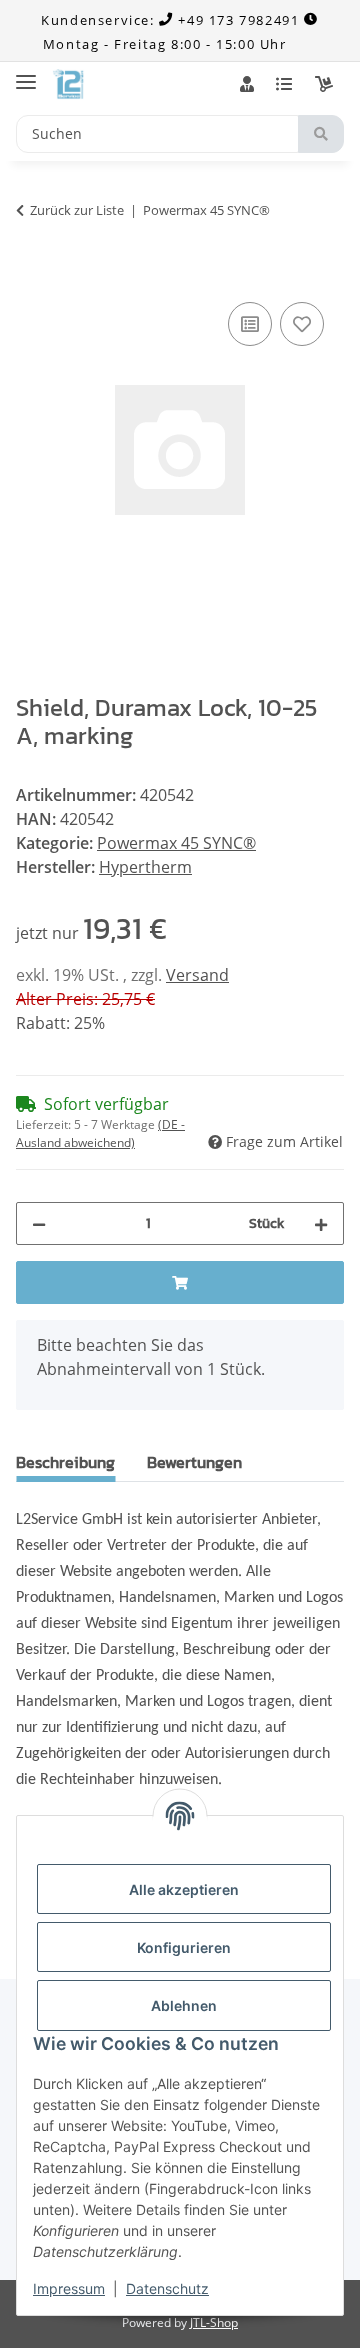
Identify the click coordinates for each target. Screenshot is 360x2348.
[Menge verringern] (39, 1223)
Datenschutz (167, 2288)
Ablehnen (184, 2005)
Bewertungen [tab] (194, 1462)
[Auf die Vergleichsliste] (250, 324)
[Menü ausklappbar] (26, 74)
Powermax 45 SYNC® (176, 843)
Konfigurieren (184, 1947)
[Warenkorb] (324, 84)
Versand (197, 975)
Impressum (69, 2288)
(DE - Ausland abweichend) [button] (100, 1133)
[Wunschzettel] (284, 84)
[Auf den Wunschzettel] (302, 324)
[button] (247, 84)
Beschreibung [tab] (65, 1462)
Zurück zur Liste (77, 210)
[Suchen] (321, 134)
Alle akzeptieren (184, 1889)
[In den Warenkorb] (32, 275)
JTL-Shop (214, 2322)
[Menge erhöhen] (321, 1223)
